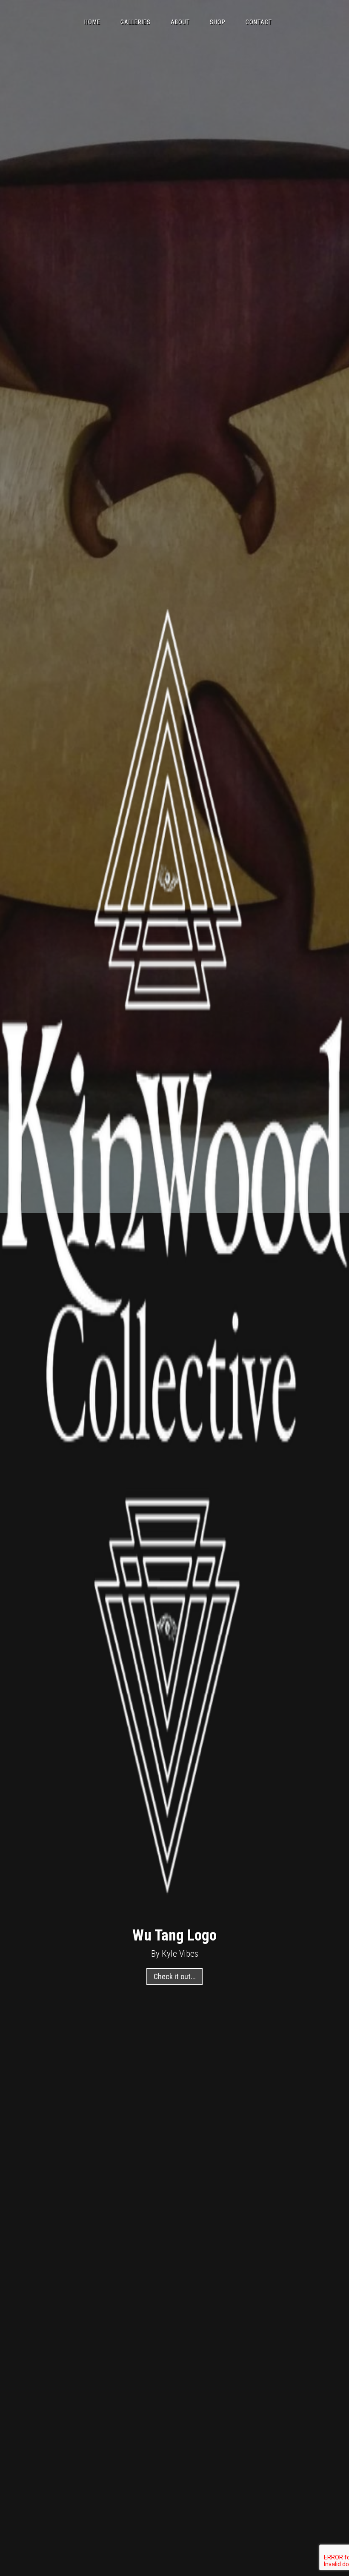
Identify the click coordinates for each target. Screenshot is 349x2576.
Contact (259, 22)
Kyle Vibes (180, 1953)
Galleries (136, 22)
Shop (218, 22)
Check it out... (175, 1976)
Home (92, 22)
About (180, 22)
